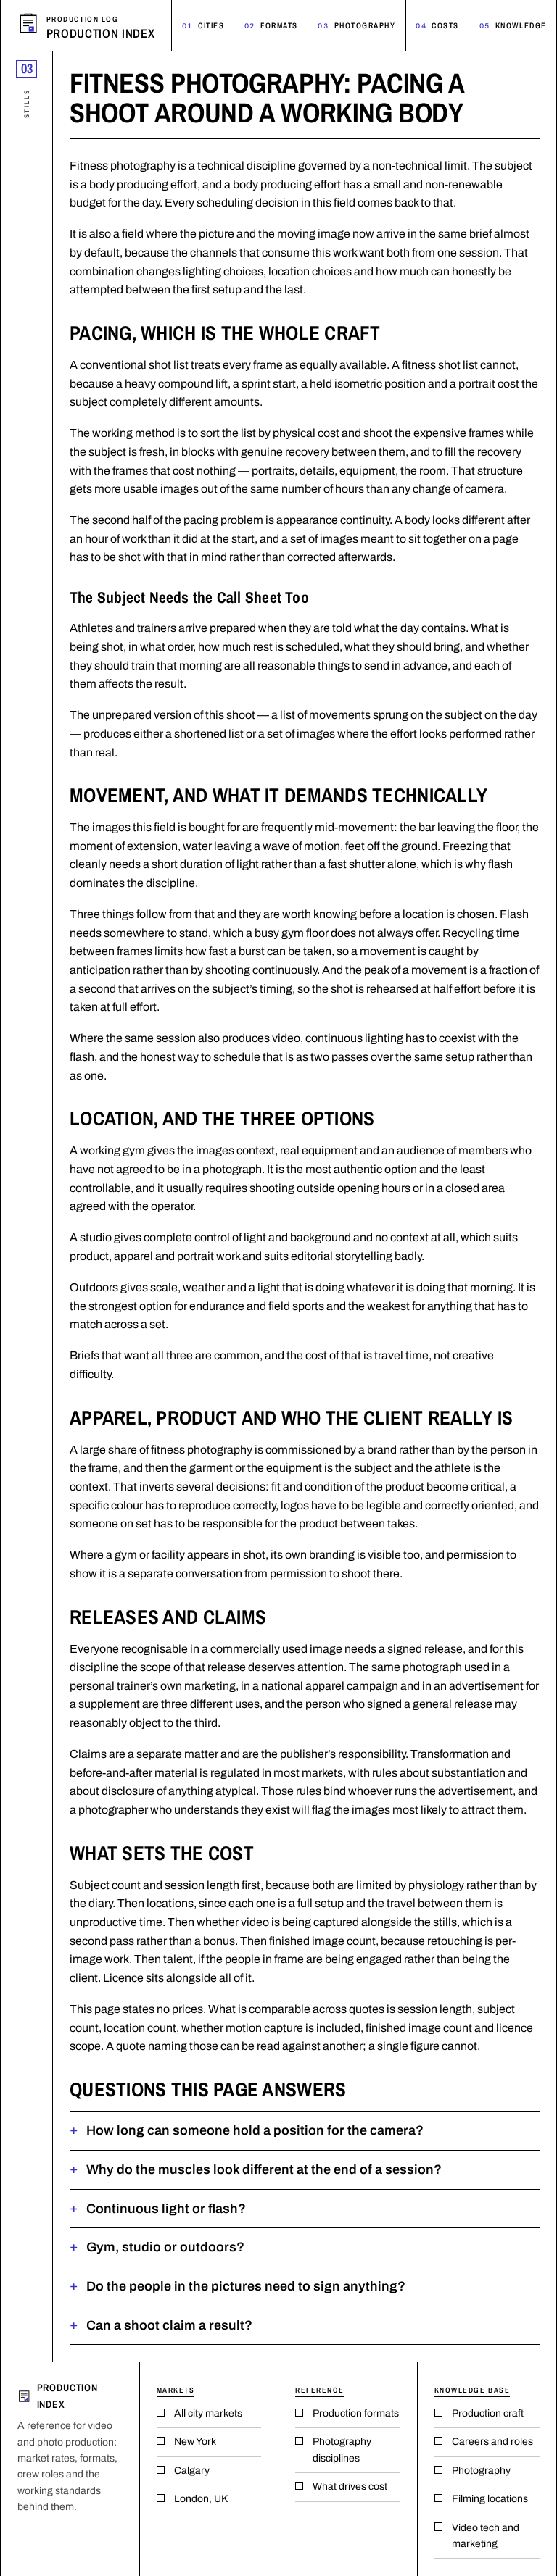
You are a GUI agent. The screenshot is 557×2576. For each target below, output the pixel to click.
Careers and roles (492, 2442)
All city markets (208, 2413)
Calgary (192, 2471)
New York (195, 2442)
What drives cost (350, 2487)
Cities (203, 25)
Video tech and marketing (486, 2536)
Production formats (356, 2413)
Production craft (488, 2413)
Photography (356, 25)
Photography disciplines (342, 2450)
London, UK (201, 2499)
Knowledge (513, 25)
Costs (437, 25)
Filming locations (490, 2499)
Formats (271, 25)
